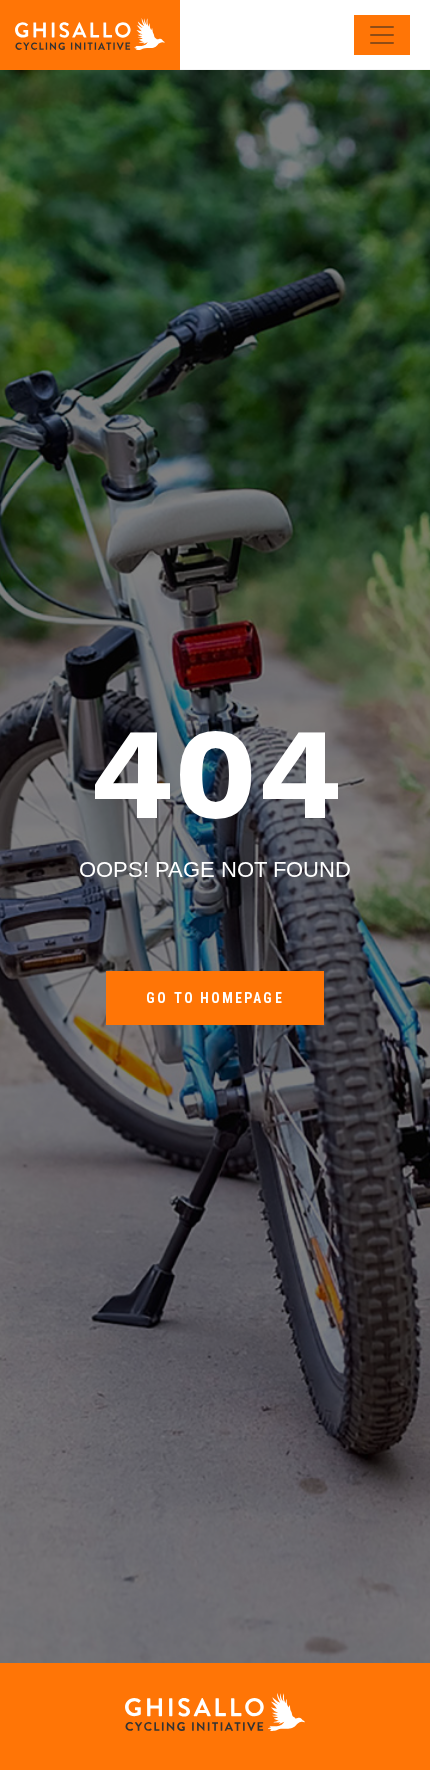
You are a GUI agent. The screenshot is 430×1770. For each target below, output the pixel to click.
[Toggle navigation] (382, 35)
